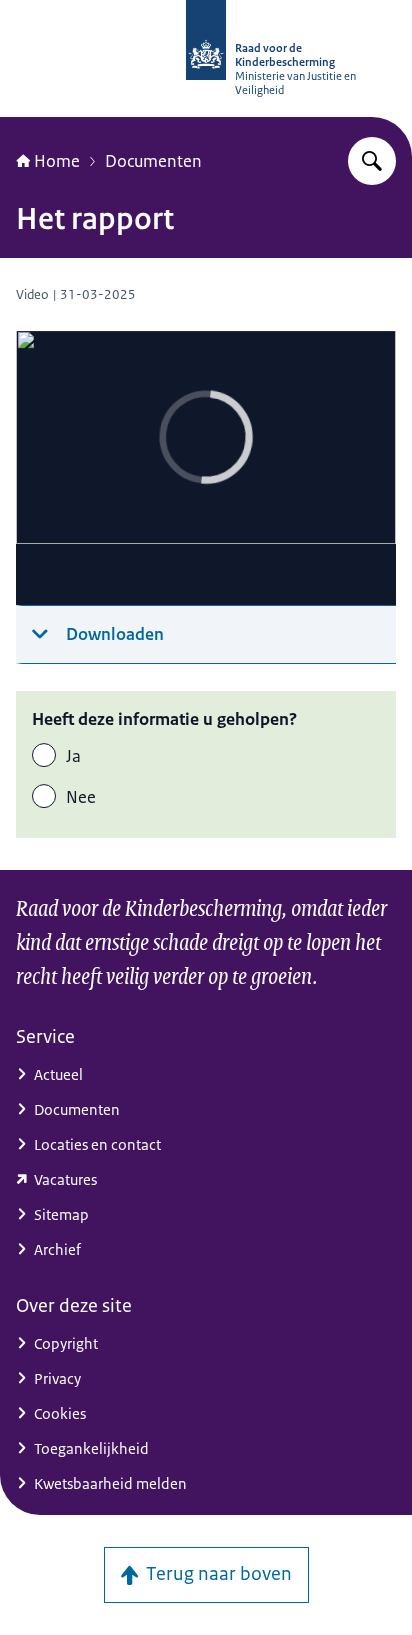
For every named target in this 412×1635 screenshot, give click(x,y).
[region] (206, 469)
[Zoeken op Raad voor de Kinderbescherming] (372, 161)
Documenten (153, 161)
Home (57, 161)
